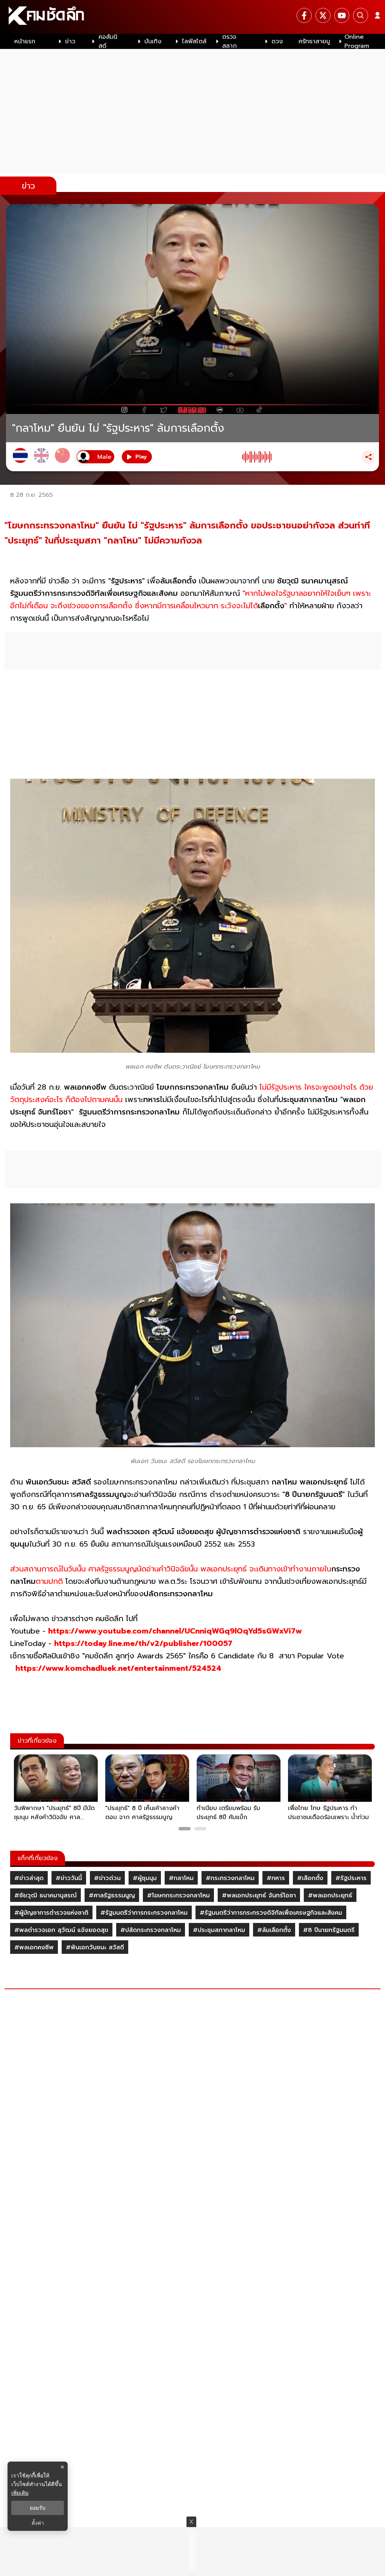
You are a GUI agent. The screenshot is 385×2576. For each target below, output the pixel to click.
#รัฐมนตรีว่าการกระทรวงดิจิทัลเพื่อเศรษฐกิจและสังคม (271, 1913)
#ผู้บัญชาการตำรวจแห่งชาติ (51, 1913)
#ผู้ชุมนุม (145, 1878)
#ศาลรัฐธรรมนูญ (112, 1895)
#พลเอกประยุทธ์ (330, 1895)
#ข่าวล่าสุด (29, 1878)
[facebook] (304, 15)
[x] (323, 15)
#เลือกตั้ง (310, 1878)
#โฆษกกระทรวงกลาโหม (178, 1895)
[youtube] (342, 15)
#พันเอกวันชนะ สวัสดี (95, 1947)
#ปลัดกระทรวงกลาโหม (151, 1930)
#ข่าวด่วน (107, 1878)
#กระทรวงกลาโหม (230, 1878)
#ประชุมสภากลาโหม (219, 1930)
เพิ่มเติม (20, 2493)
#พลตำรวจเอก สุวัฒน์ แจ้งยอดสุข (61, 1930)
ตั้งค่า (38, 2523)
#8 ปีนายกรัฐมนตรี (329, 1930)
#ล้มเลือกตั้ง (274, 1930)
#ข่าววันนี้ (69, 1878)
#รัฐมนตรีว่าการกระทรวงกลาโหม (144, 1913)
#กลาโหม (181, 1878)
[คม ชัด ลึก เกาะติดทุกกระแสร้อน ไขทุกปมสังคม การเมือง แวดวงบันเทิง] (192, 17)
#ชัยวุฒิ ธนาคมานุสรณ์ (45, 1895)
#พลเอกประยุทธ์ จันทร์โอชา (259, 1895)
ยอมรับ (38, 2508)
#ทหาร (276, 1878)
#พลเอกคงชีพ (34, 1947)
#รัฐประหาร (351, 1878)
